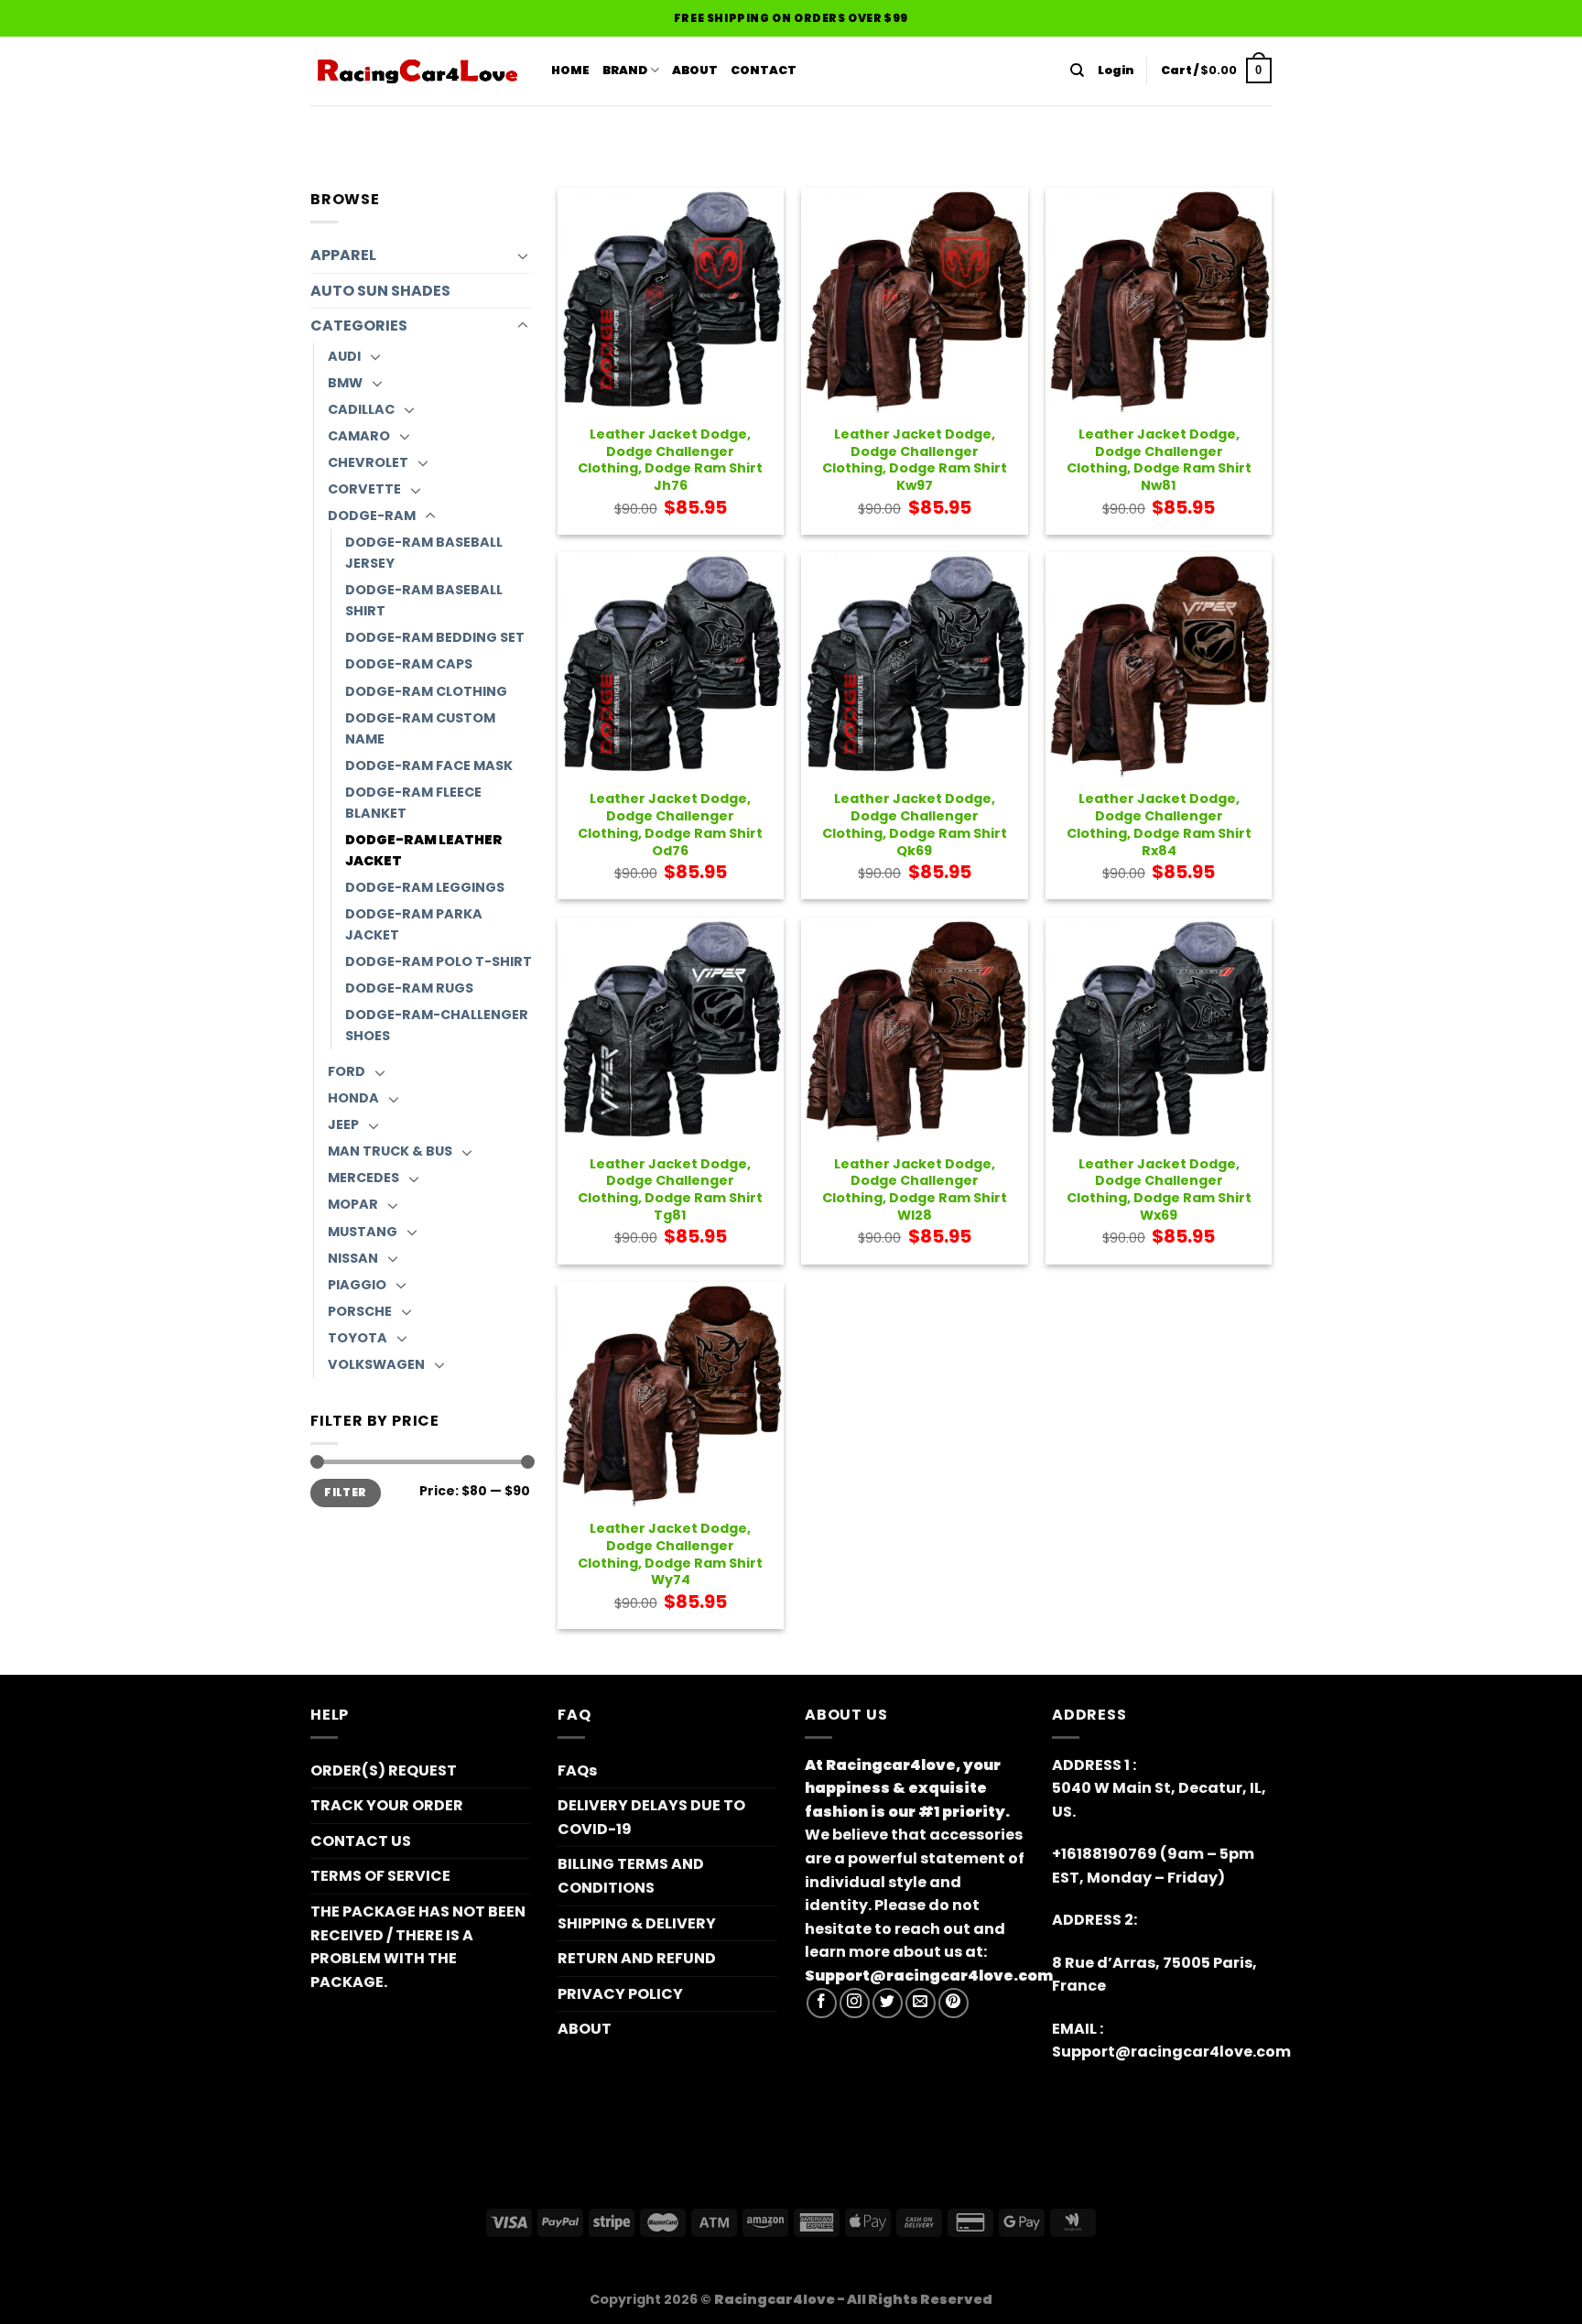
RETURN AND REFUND (637, 1958)
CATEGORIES (359, 326)
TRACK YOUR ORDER (387, 1805)
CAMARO (359, 436)
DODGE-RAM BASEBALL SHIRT (424, 600)
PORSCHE (360, 1311)
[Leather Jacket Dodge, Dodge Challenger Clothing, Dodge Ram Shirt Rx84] (1159, 665)
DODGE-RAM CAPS (409, 664)
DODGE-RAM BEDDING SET (435, 637)
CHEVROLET (368, 462)
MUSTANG (363, 1232)
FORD (347, 1071)
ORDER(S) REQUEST (384, 1770)
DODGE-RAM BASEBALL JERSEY (424, 553)
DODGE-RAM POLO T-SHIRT (439, 961)
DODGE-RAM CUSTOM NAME (420, 728)
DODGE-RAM (372, 516)
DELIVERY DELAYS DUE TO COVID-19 (651, 1817)
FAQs (577, 1770)
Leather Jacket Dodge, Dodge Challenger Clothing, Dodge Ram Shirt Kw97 (915, 460)
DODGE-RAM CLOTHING (426, 691)
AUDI (344, 356)
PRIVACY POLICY (620, 1994)
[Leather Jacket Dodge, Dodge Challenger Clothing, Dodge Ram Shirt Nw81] (1159, 301)
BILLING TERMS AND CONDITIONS (631, 1876)
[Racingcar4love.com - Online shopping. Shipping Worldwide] (417, 71)
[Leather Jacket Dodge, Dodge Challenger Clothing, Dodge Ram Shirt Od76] (671, 665)
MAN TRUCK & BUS (390, 1151)
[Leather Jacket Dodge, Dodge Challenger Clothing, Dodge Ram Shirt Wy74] (671, 1395)
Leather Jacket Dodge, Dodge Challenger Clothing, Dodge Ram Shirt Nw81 (1159, 460)
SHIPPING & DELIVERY (637, 1923)
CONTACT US (361, 1841)
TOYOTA (358, 1338)
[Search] (1077, 71)
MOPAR (353, 1204)
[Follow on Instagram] (855, 2003)
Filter (345, 1493)
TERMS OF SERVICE (380, 1876)
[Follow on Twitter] (888, 2003)
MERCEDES (363, 1178)
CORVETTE (364, 489)
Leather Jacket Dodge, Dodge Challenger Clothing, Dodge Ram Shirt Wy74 (670, 1554)
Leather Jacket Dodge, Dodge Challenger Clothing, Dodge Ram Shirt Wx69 (1159, 1190)
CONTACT (764, 70)
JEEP (343, 1124)
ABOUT (695, 70)
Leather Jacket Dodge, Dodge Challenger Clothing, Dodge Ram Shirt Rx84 (1159, 825)
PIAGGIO (357, 1285)
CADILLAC (361, 409)
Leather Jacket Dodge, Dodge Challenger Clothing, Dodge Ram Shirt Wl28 (915, 1190)
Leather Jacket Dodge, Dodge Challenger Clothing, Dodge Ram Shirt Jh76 (670, 460)
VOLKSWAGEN (376, 1364)
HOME (570, 70)
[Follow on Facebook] (822, 2003)
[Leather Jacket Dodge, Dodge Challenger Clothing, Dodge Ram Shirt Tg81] (671, 1031)
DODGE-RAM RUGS (409, 988)
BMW (345, 383)
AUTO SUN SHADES (380, 291)
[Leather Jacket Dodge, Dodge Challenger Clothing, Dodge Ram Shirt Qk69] (914, 665)
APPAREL (343, 255)
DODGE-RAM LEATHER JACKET (424, 850)
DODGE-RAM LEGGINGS (425, 887)
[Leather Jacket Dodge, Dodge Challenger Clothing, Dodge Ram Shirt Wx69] (1159, 1031)
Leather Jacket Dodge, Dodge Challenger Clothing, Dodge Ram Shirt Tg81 (670, 1190)
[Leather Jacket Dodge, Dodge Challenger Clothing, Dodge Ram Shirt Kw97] (914, 301)
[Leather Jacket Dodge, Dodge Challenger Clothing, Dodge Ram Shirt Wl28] (914, 1031)
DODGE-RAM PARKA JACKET (414, 924)
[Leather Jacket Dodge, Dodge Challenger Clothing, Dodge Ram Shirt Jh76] (671, 301)
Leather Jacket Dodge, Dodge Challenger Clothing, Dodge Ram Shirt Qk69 (915, 825)
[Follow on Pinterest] (954, 2003)
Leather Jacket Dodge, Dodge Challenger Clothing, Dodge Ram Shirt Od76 (670, 825)
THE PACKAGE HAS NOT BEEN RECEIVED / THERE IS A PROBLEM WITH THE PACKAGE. (418, 1947)
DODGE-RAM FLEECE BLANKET (413, 803)
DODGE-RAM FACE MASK (429, 766)
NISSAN (353, 1258)
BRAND (625, 70)
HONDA (353, 1098)
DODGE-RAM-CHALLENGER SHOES (437, 1025)
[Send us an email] (921, 2003)
